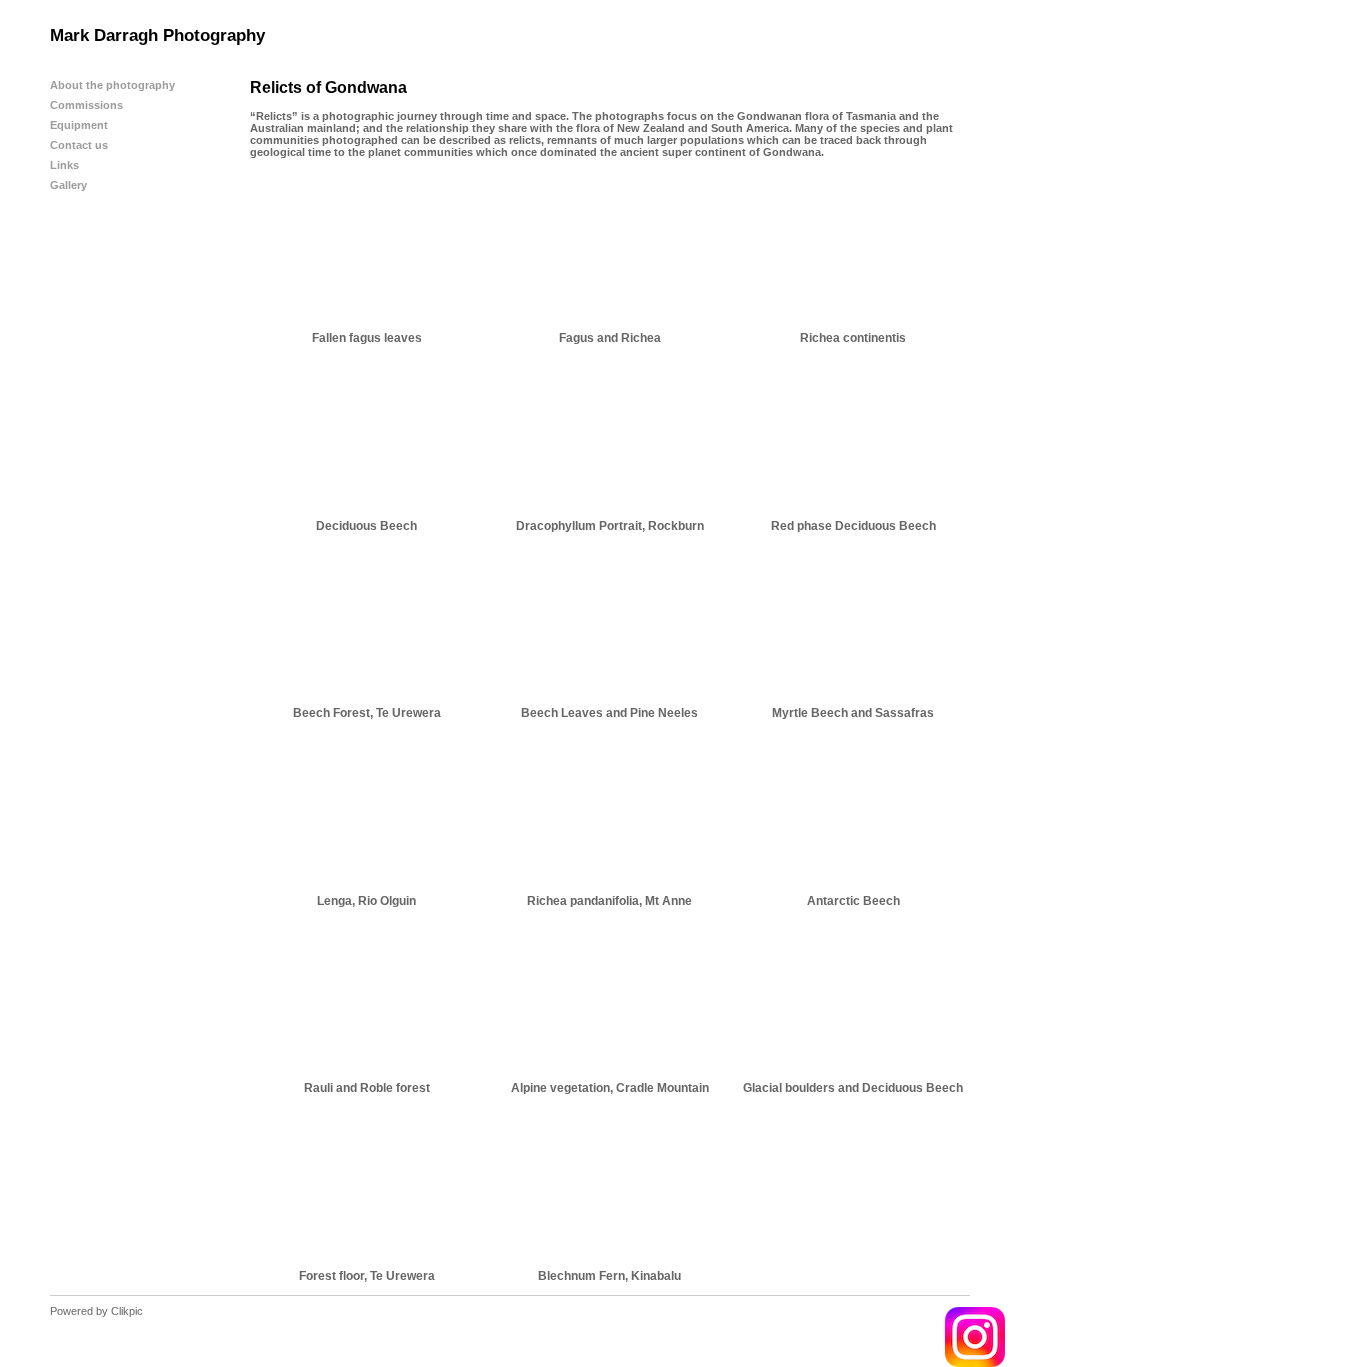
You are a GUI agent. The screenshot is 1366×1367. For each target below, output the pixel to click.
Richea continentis (853, 338)
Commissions (86, 105)
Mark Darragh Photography (157, 35)
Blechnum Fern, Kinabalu (609, 1276)
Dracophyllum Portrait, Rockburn (610, 526)
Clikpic (127, 1311)
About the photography (112, 85)
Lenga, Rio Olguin (366, 901)
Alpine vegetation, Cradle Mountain (610, 1088)
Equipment (79, 125)
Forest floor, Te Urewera (367, 1276)
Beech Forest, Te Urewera (367, 713)
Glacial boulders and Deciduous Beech (853, 1088)
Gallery (68, 185)
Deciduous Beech (366, 526)
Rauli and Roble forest (367, 1088)
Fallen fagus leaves (367, 338)
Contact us (79, 145)
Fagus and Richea (610, 338)
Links (64, 165)
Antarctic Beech (853, 901)
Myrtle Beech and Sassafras (853, 713)
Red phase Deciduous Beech (853, 526)
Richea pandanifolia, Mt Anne (609, 901)
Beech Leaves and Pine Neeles (609, 713)
